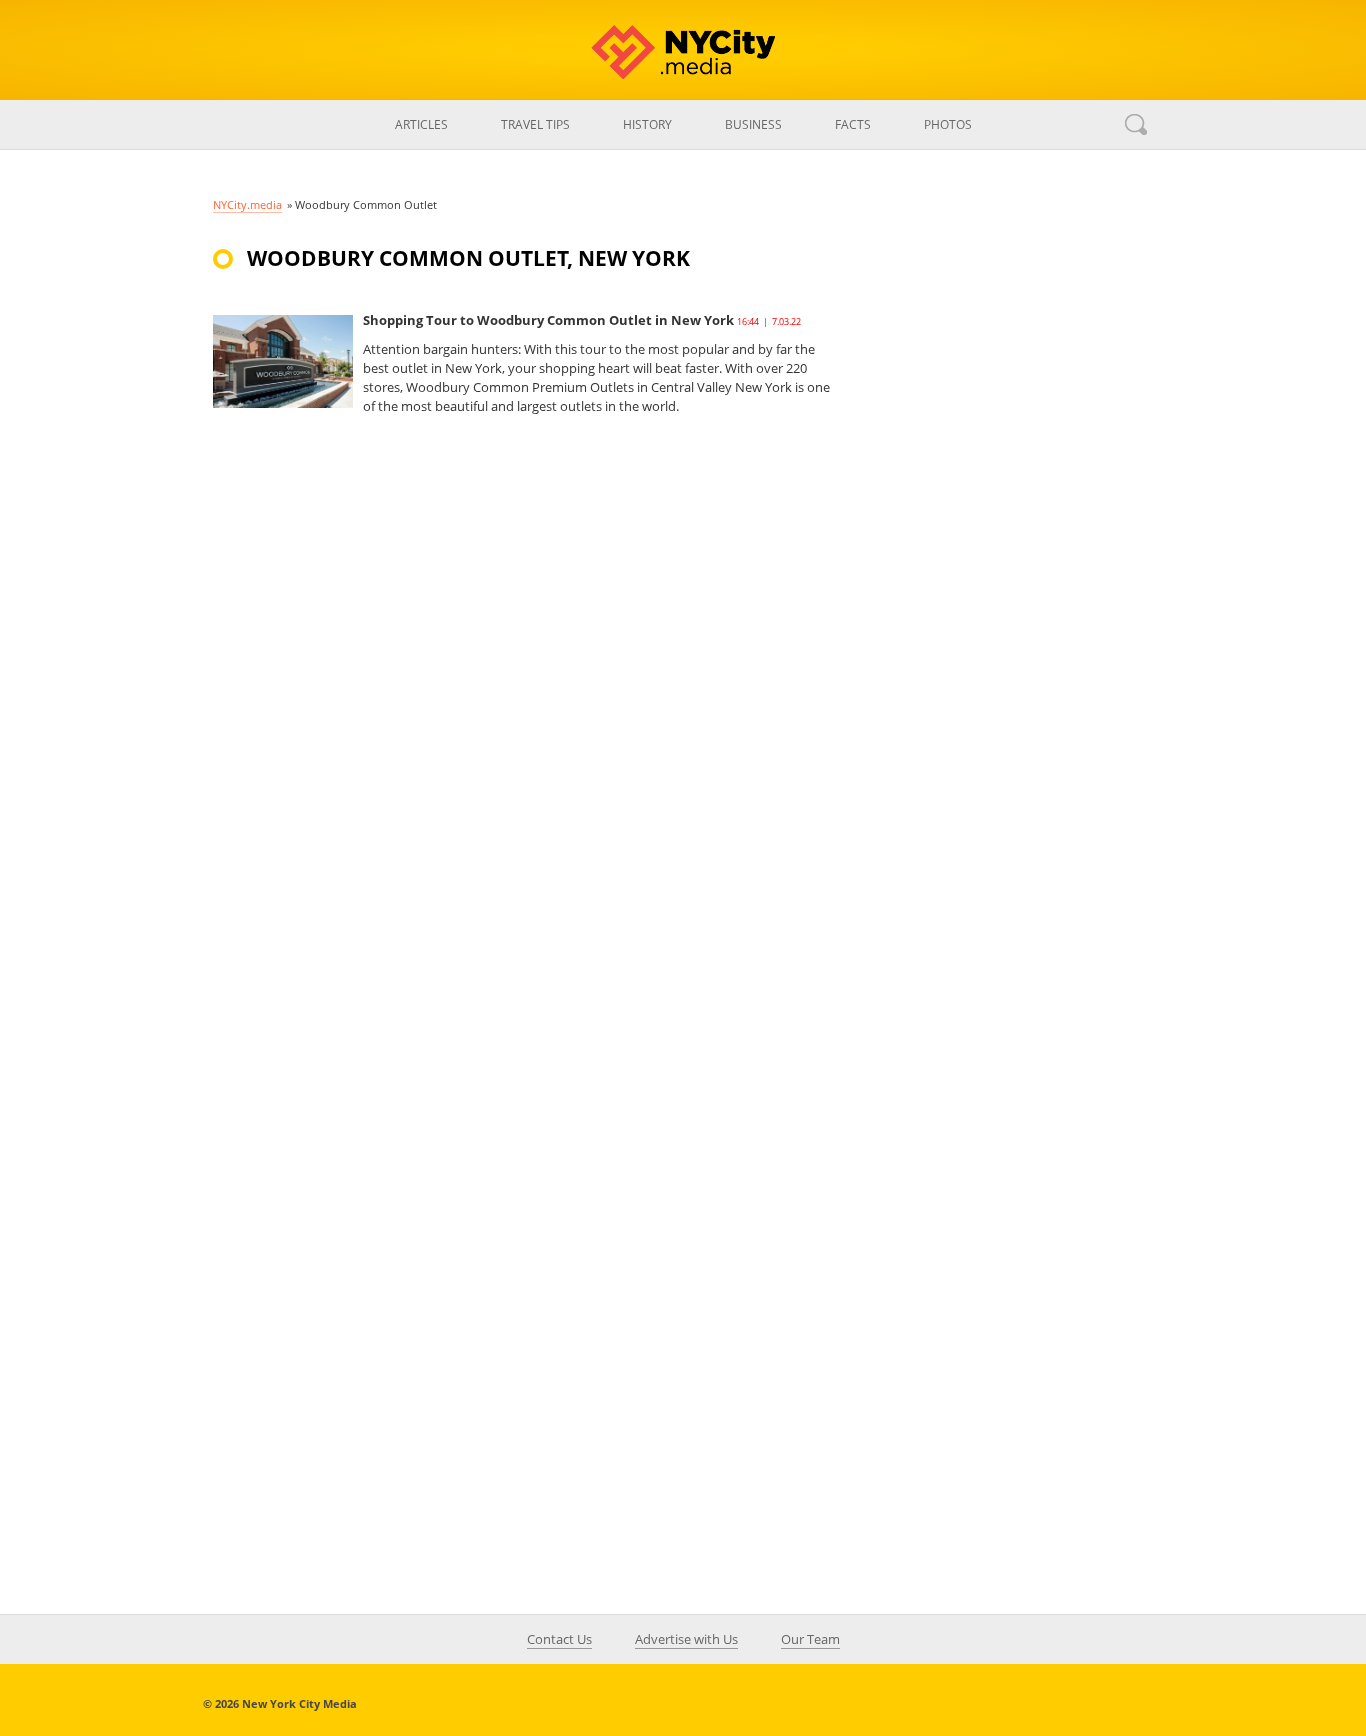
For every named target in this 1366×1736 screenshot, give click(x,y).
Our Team (810, 1639)
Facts (853, 124)
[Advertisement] (1003, 594)
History (647, 124)
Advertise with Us (686, 1639)
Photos (948, 124)
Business (753, 124)
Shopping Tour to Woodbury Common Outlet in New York (548, 320)
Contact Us (559, 1639)
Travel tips (535, 124)
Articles (421, 124)
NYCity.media (247, 204)
